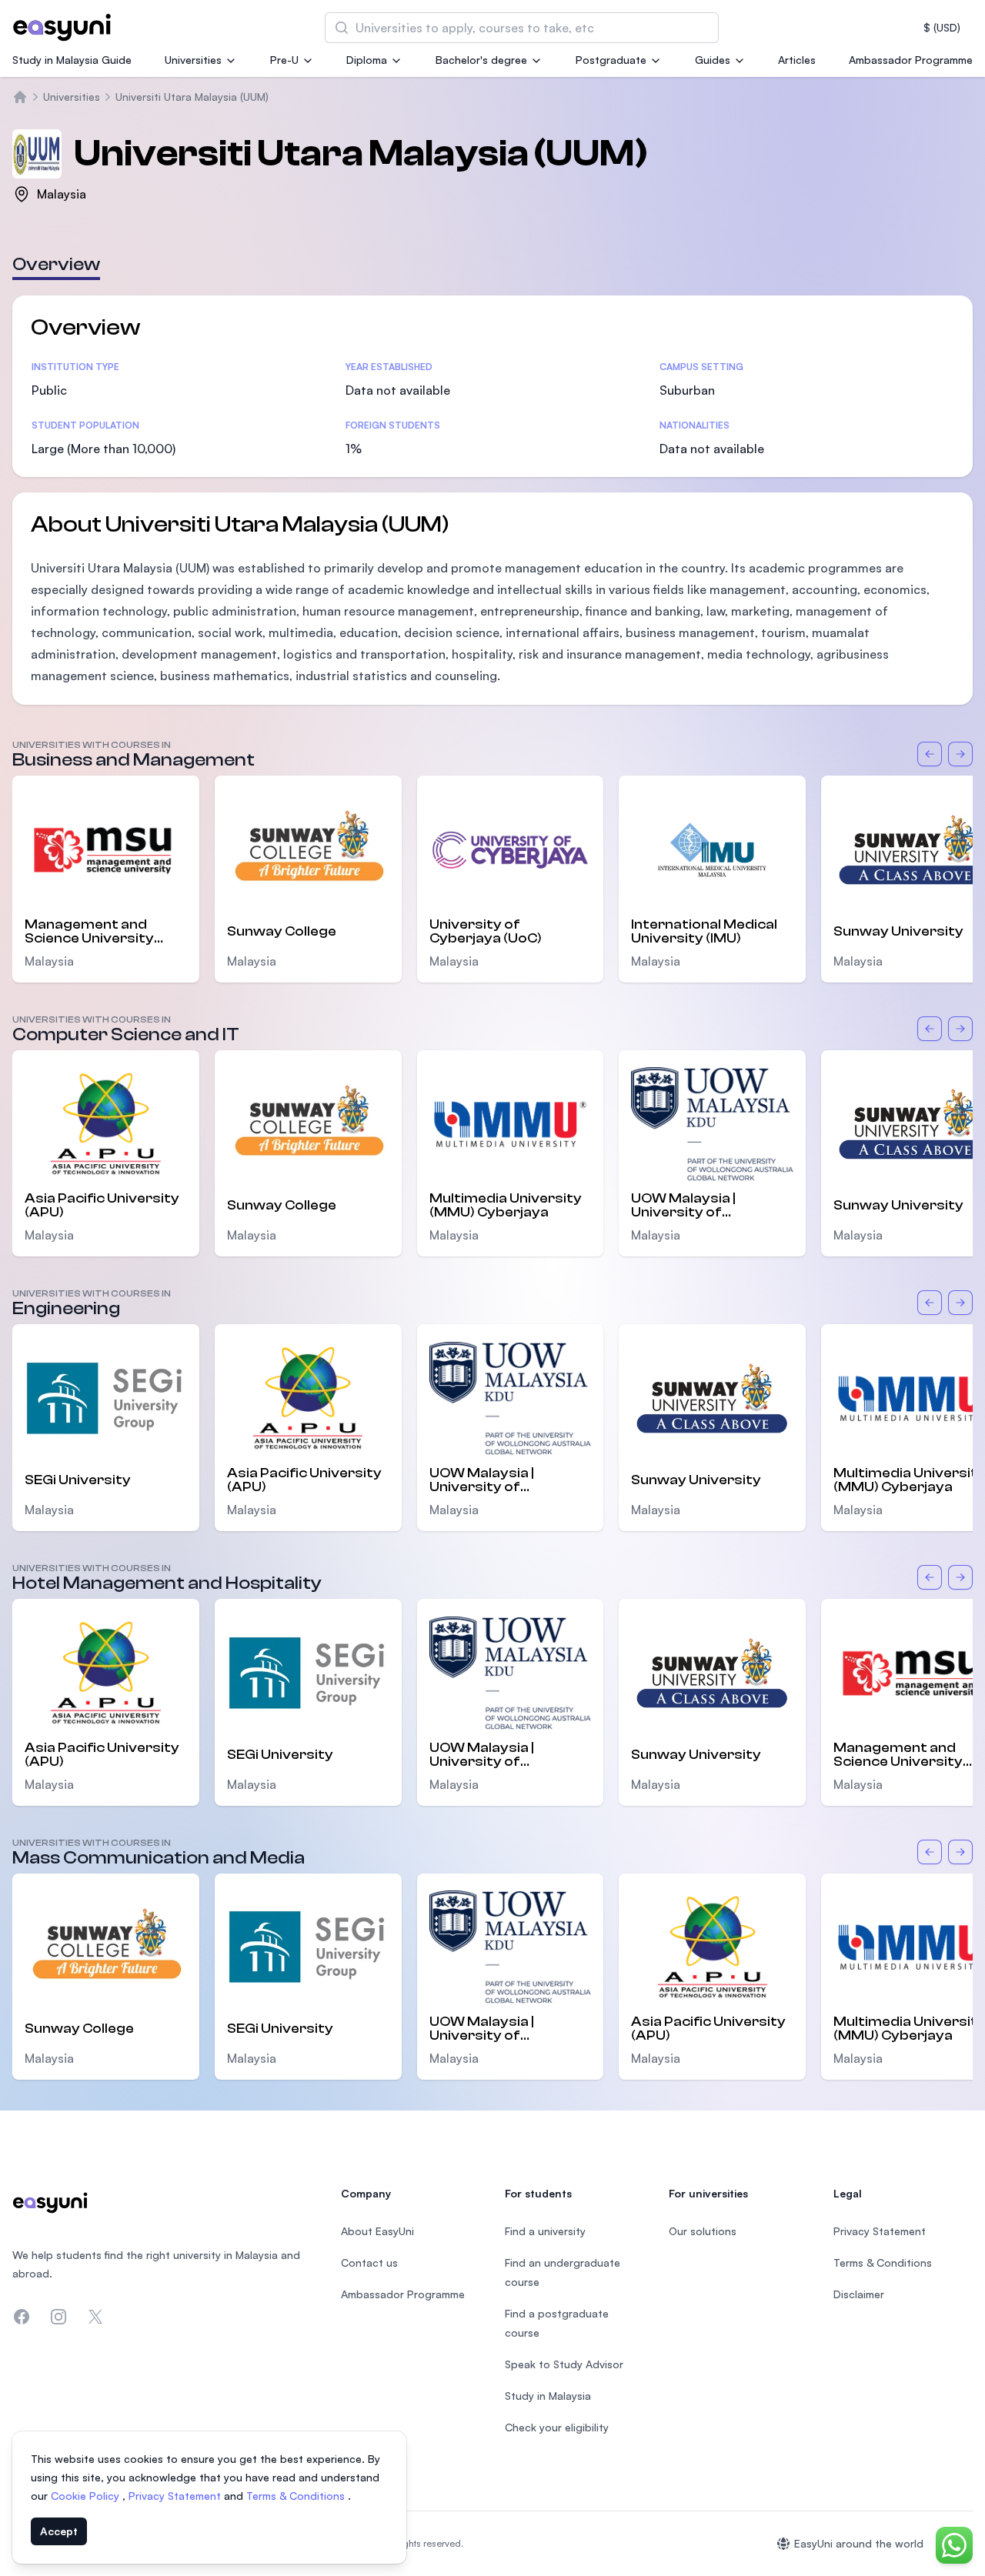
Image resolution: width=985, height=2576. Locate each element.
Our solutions (703, 2231)
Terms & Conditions (297, 2496)
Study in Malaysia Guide (72, 60)
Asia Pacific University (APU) (102, 1206)
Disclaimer (859, 2294)
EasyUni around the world (859, 2543)
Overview (56, 264)
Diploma (367, 60)
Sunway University (696, 1480)
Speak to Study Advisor (564, 2364)
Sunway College (282, 931)
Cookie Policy (87, 2496)
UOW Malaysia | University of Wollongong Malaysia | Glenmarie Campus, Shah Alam (708, 1206)
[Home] (20, 97)
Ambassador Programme (911, 60)
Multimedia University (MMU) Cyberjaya (506, 1206)
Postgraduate (611, 60)
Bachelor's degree (481, 60)
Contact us (369, 2262)
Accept (59, 2531)
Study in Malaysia (548, 2396)
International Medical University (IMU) (704, 932)
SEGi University (78, 1480)
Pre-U (284, 60)
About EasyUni (377, 2231)
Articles (797, 60)
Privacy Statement (176, 2496)
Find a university (545, 2231)
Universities (193, 60)
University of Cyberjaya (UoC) (486, 932)
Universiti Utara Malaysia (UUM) (192, 97)
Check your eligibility (557, 2427)
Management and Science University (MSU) (89, 932)
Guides (713, 60)
